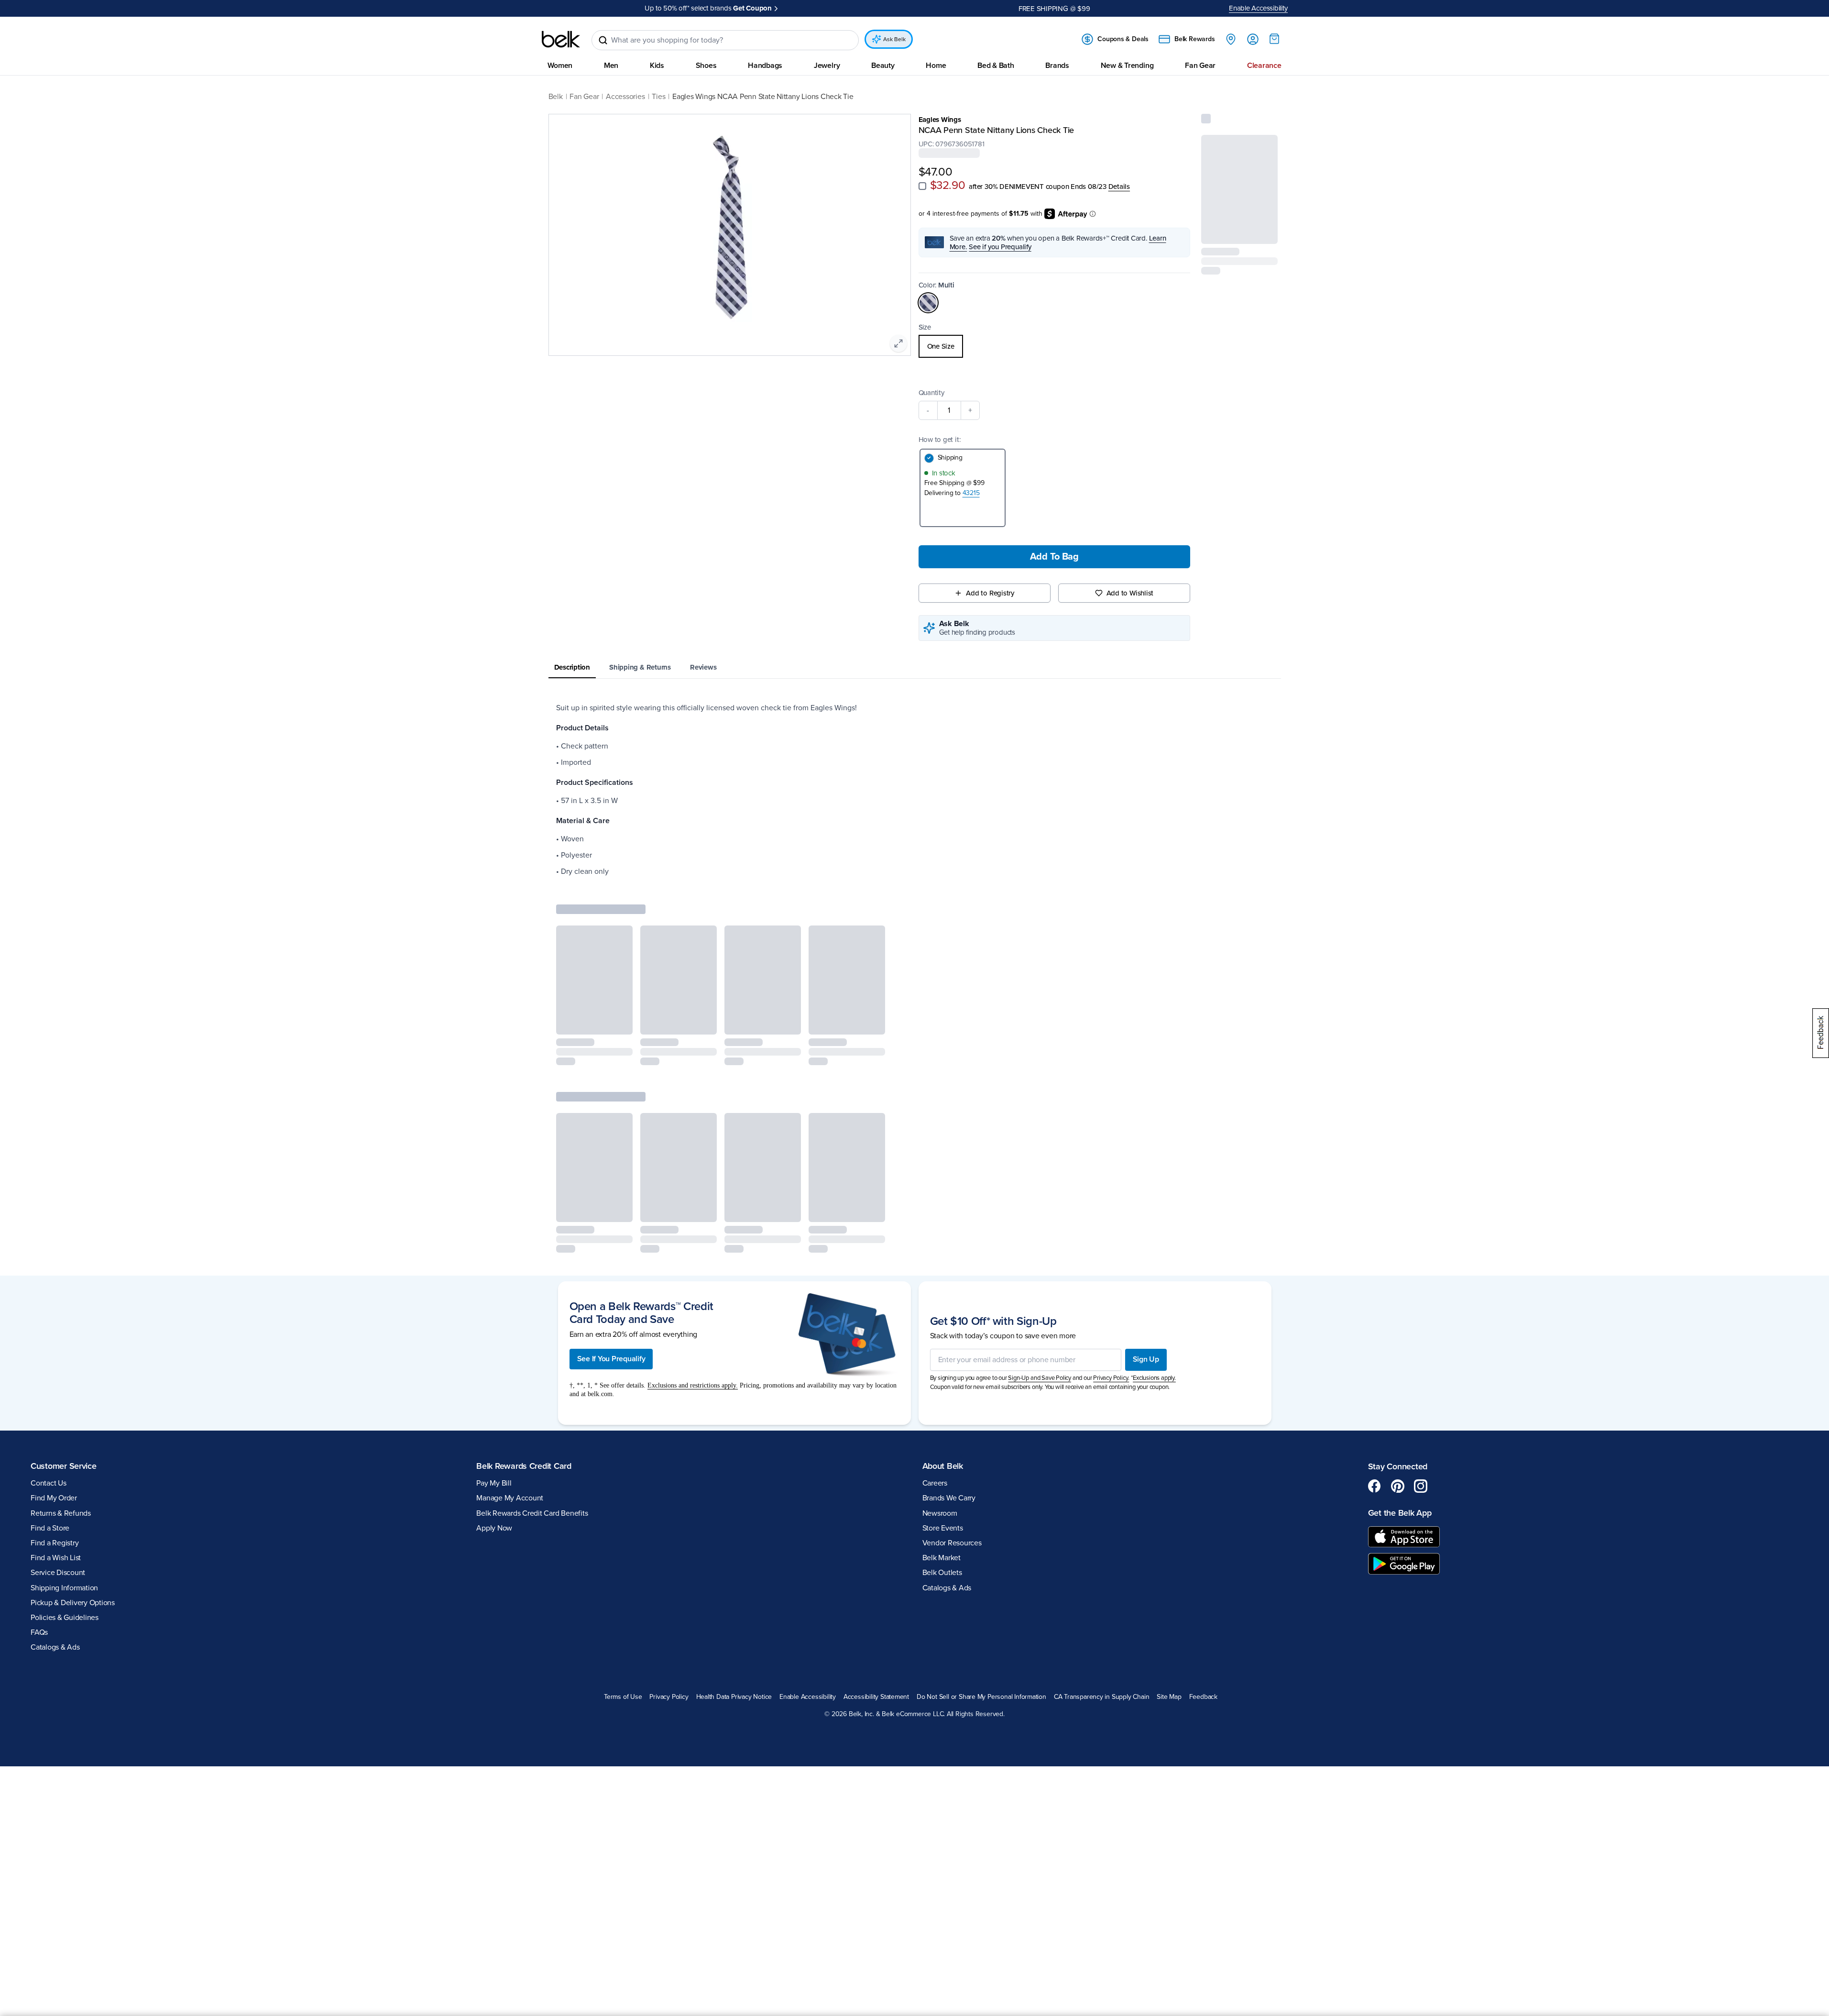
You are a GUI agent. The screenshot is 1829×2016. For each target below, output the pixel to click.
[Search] (603, 40)
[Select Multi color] (928, 303)
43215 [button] (971, 493)
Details (1119, 187)
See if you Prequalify (1000, 247)
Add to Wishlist (1130, 593)
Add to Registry (990, 593)
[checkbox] (922, 186)
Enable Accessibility (1258, 8)
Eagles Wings (940, 120)
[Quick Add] (1262, 231)
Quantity (931, 393)
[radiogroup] (1055, 346)
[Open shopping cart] (1274, 39)
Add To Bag (1054, 557)
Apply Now (796, 8)
